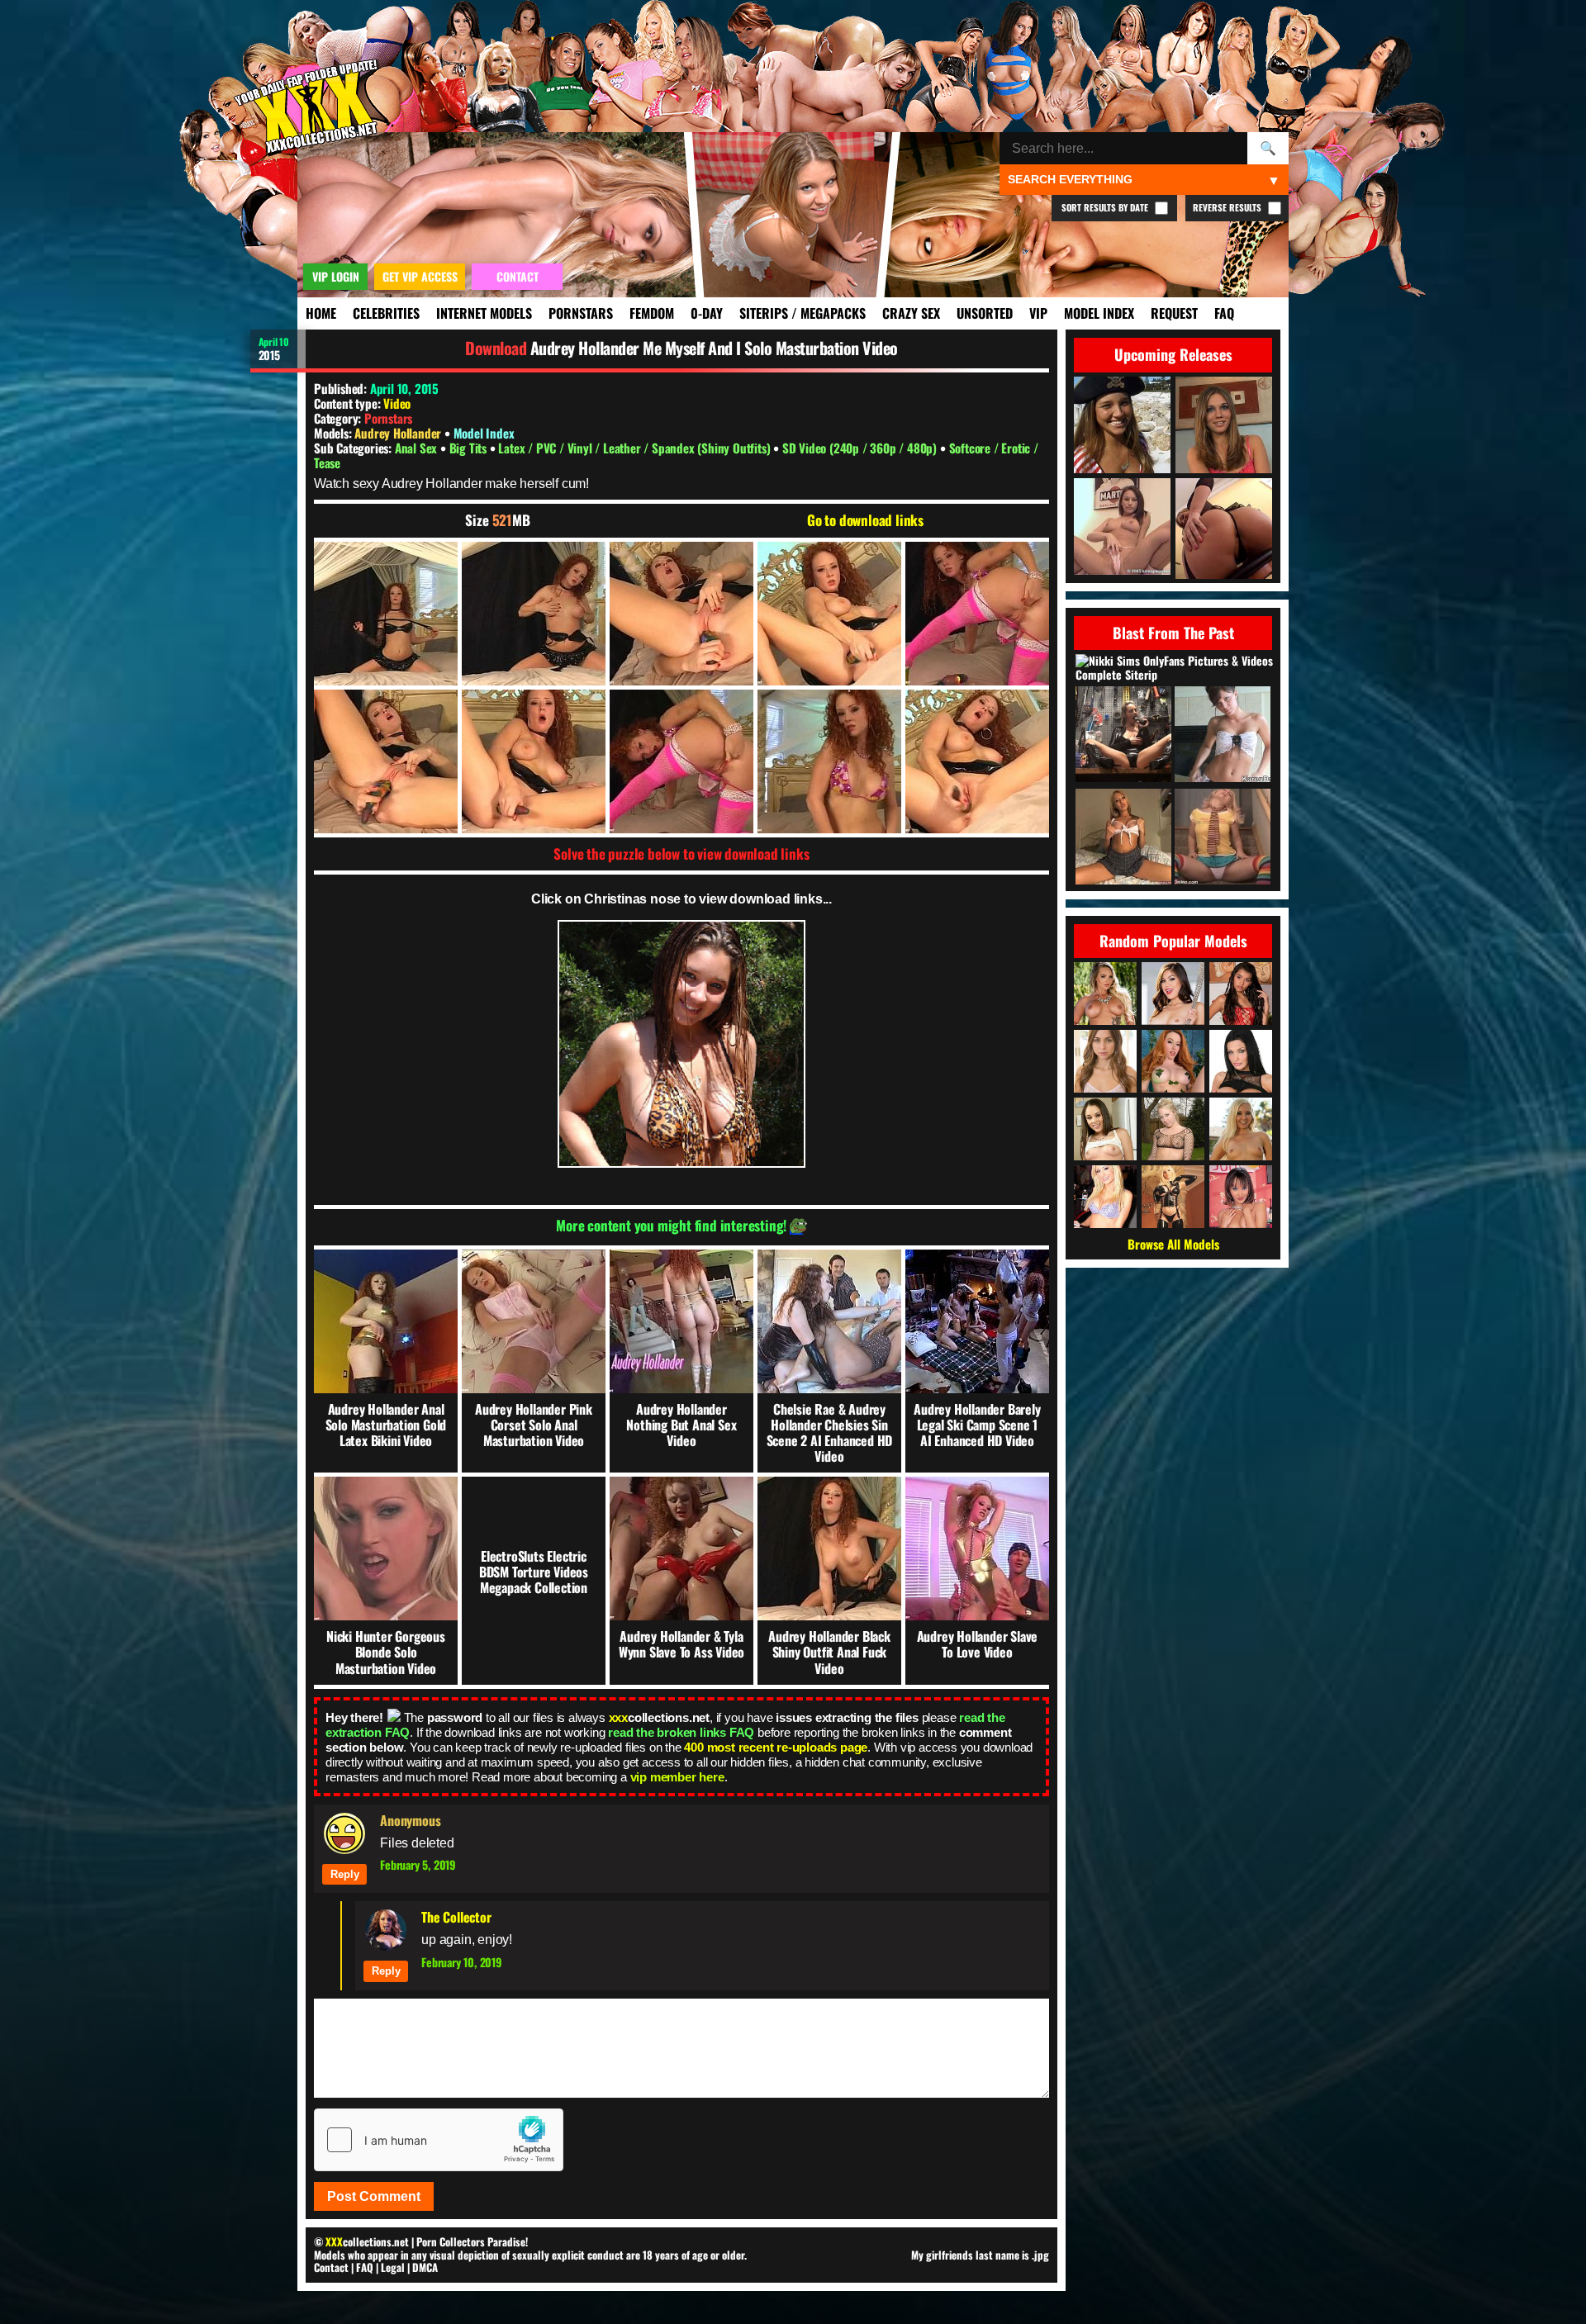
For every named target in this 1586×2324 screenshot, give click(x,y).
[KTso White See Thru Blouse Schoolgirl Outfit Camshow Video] (1123, 838)
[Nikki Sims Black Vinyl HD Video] (1123, 735)
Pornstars (581, 313)
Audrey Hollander (399, 433)
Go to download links (865, 520)
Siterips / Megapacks (802, 313)
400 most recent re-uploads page (776, 1747)
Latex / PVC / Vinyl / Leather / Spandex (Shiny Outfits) (636, 448)
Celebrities (386, 313)
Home (321, 313)
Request (1174, 313)
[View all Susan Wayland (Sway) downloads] (1173, 1197)
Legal (393, 2267)
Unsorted (985, 313)
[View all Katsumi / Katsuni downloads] (1241, 1197)
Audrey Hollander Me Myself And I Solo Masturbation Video (714, 348)
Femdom (652, 313)
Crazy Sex (911, 313)
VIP (1038, 313)
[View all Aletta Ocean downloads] (1241, 1061)
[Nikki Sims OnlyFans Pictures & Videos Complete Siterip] (1175, 668)
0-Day (707, 313)
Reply (345, 1874)
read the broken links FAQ (681, 1732)
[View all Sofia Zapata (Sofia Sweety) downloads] (1241, 994)
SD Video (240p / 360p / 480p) (861, 448)
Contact (331, 2267)
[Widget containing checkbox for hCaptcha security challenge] (439, 2140)
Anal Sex (418, 448)
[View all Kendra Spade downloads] (1173, 994)
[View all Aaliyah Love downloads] (1241, 1129)
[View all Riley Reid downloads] (1105, 1061)
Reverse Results (1228, 207)
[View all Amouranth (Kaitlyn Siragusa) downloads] (1173, 1061)
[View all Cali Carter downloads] (1105, 994)
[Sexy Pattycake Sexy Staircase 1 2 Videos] (1223, 838)
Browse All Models (1173, 1244)
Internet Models (484, 313)
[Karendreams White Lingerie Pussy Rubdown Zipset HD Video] (1223, 735)
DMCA (425, 2267)
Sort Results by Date (1106, 207)
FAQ (1224, 313)
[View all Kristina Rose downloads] (1105, 1129)
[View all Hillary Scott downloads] (1105, 1197)
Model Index (1099, 313)
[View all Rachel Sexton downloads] (1173, 1129)
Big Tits (470, 448)
